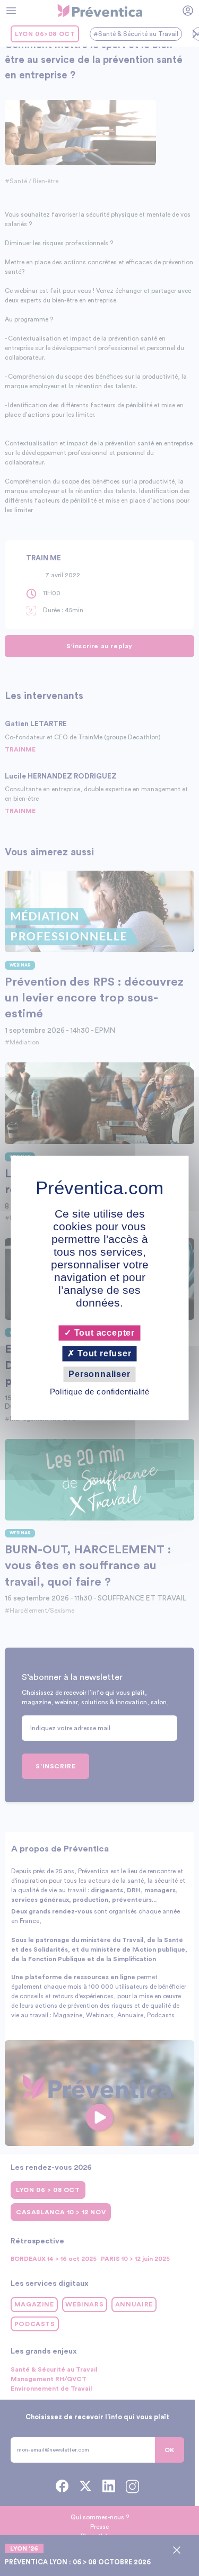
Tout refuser (103, 1353)
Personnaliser (99, 1374)
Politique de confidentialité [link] (100, 1392)
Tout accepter (103, 1333)
